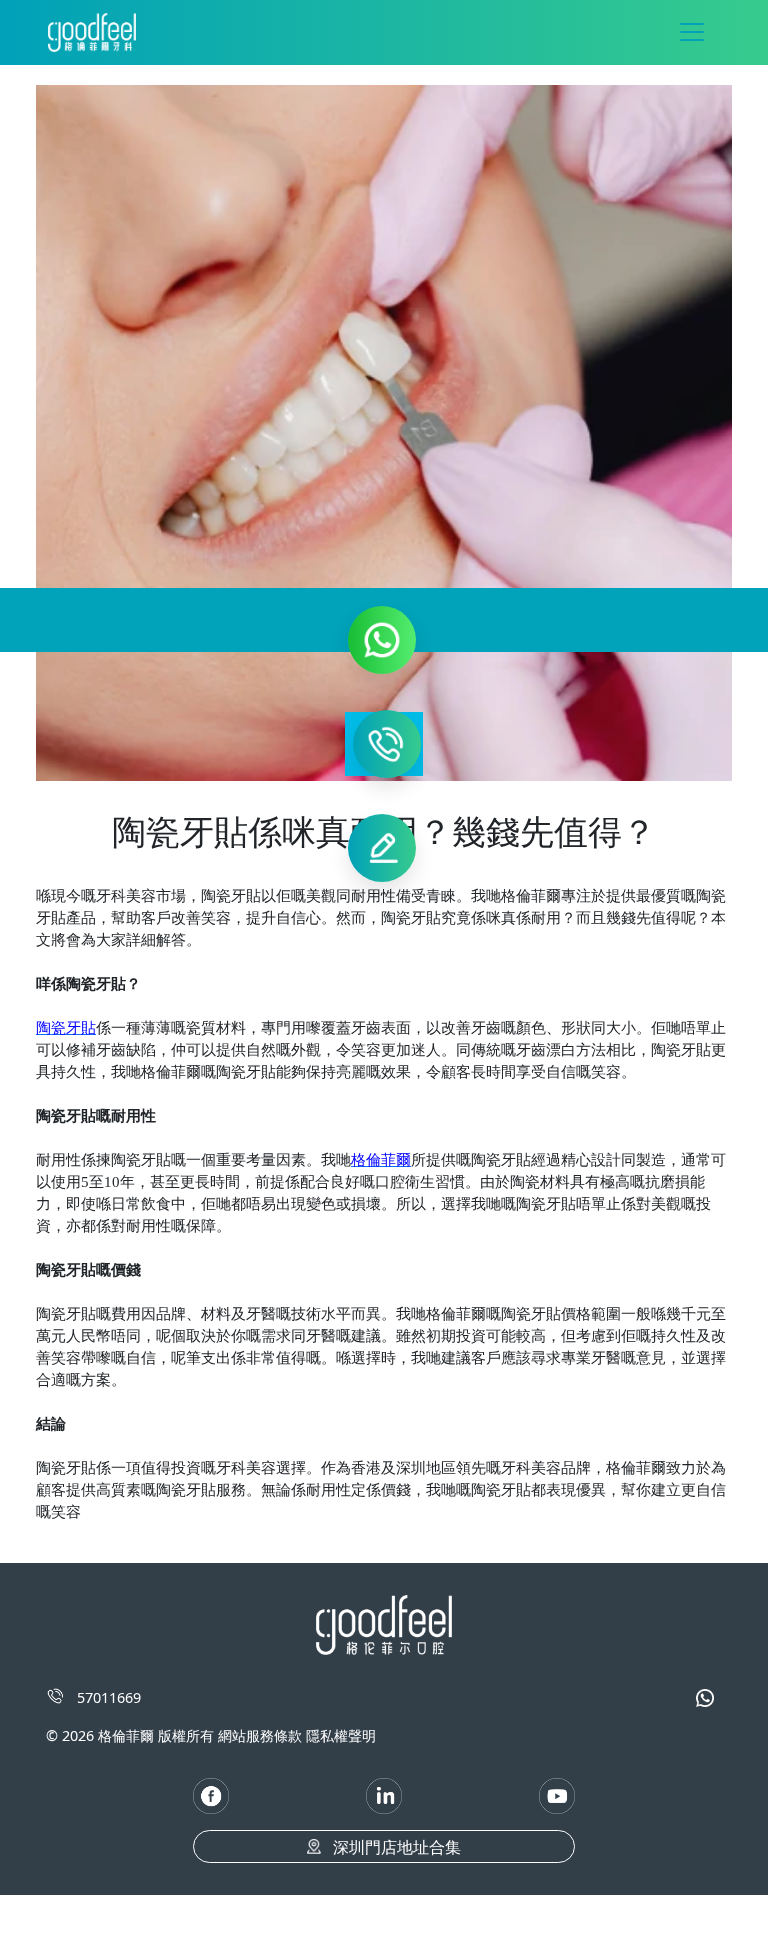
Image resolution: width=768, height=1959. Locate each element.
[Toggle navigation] (692, 32)
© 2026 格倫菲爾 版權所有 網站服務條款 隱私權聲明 (211, 1735)
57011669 (107, 1697)
